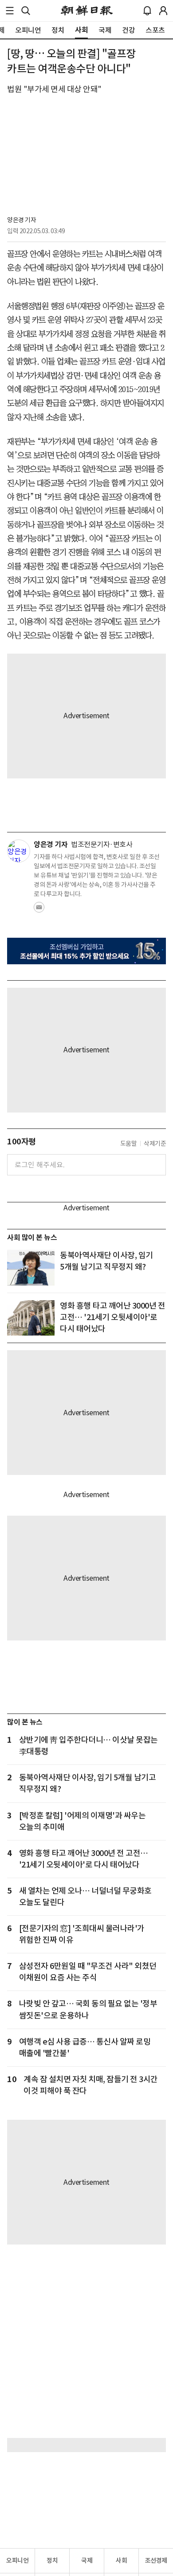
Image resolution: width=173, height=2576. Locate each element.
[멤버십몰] (86, 951)
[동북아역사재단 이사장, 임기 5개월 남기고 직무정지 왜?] (31, 1267)
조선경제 (156, 2561)
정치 (52, 2561)
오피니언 (17, 2561)
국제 (87, 2561)
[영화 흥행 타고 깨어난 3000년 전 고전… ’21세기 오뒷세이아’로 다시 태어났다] (31, 1318)
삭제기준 (155, 1144)
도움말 (129, 1144)
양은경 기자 (22, 220)
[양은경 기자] (19, 851)
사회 (121, 2561)
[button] (10, 11)
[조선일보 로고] (87, 11)
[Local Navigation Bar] (10, 11)
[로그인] (163, 11)
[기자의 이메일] (39, 910)
